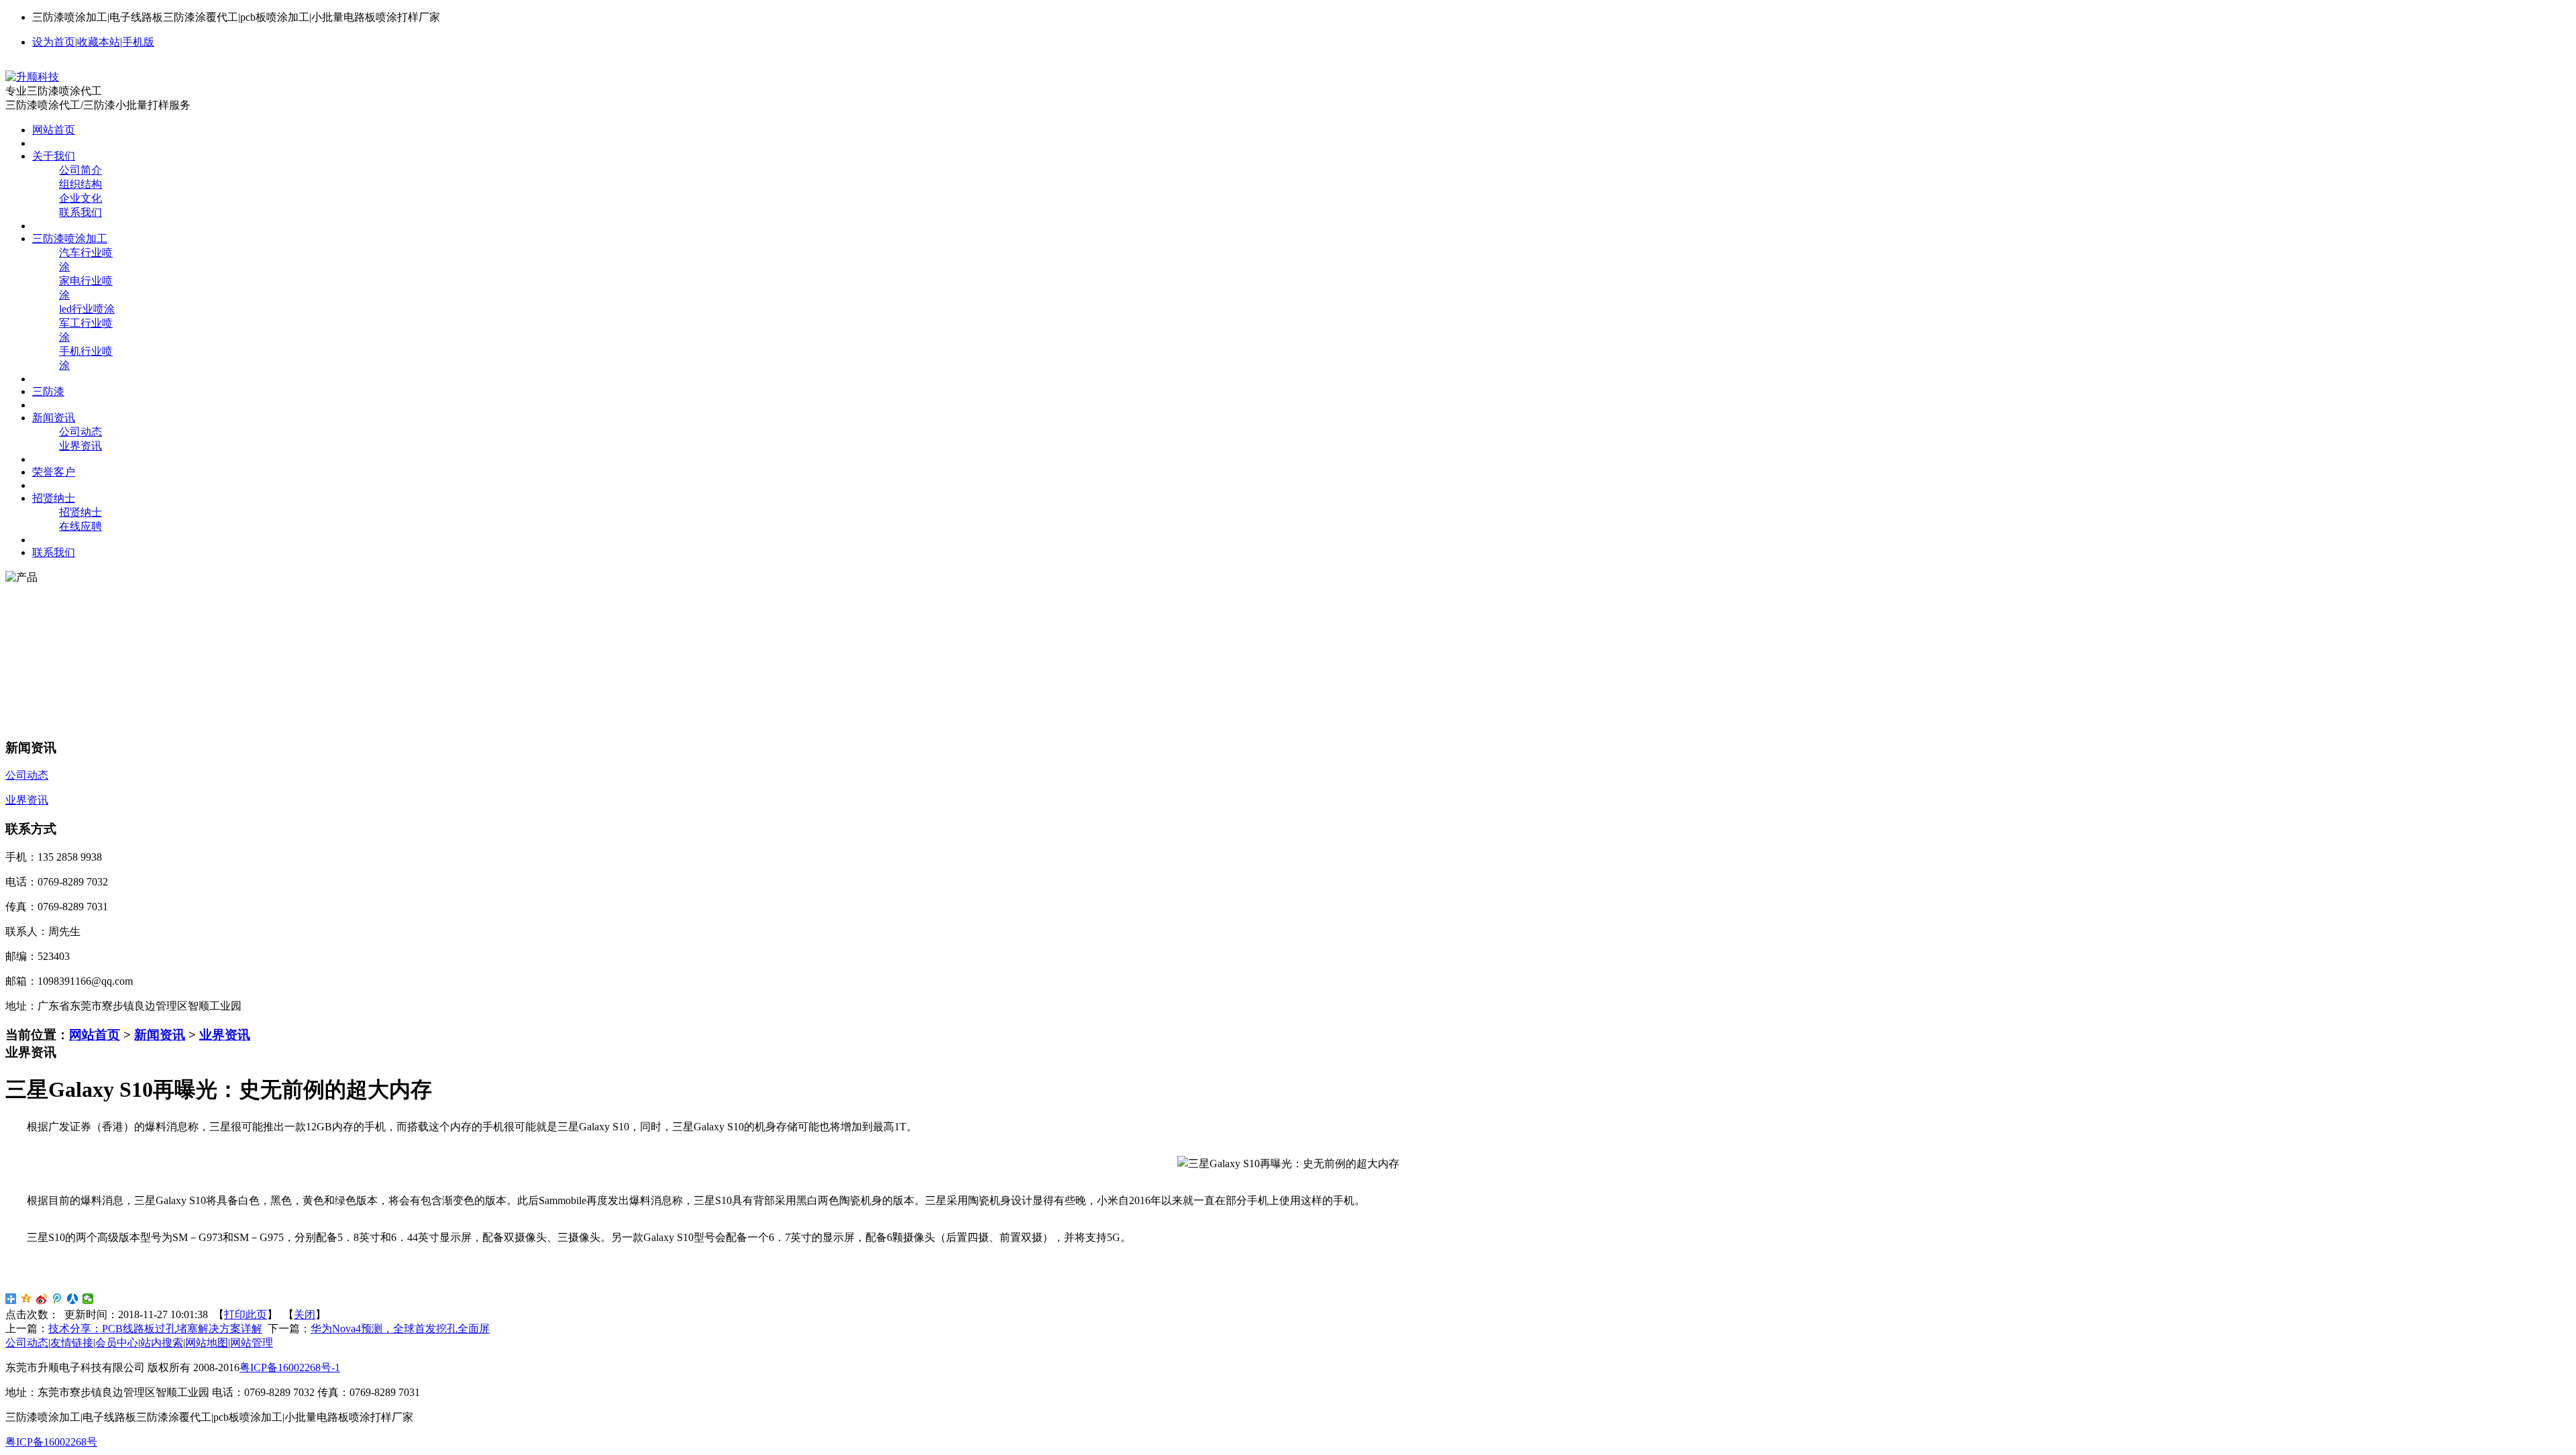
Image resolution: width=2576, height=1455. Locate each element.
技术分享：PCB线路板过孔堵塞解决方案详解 (155, 1329)
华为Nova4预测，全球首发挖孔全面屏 (400, 1329)
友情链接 (72, 1343)
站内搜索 (162, 1343)
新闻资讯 (160, 1035)
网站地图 (207, 1343)
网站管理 (252, 1343)
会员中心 (117, 1343)
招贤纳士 (80, 512)
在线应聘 (80, 526)
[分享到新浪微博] (42, 1299)
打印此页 (246, 1314)
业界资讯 (80, 446)
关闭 (305, 1314)
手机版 (138, 42)
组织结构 (80, 184)
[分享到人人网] (73, 1299)
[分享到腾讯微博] (57, 1299)
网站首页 (95, 1035)
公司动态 (80, 432)
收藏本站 (99, 42)
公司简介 (80, 170)
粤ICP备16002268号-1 (290, 1367)
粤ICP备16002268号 (51, 1442)
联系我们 (80, 212)
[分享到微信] (88, 1299)
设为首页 (54, 42)
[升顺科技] (32, 77)
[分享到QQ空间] (26, 1299)
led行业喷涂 (87, 309)
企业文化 (80, 198)
